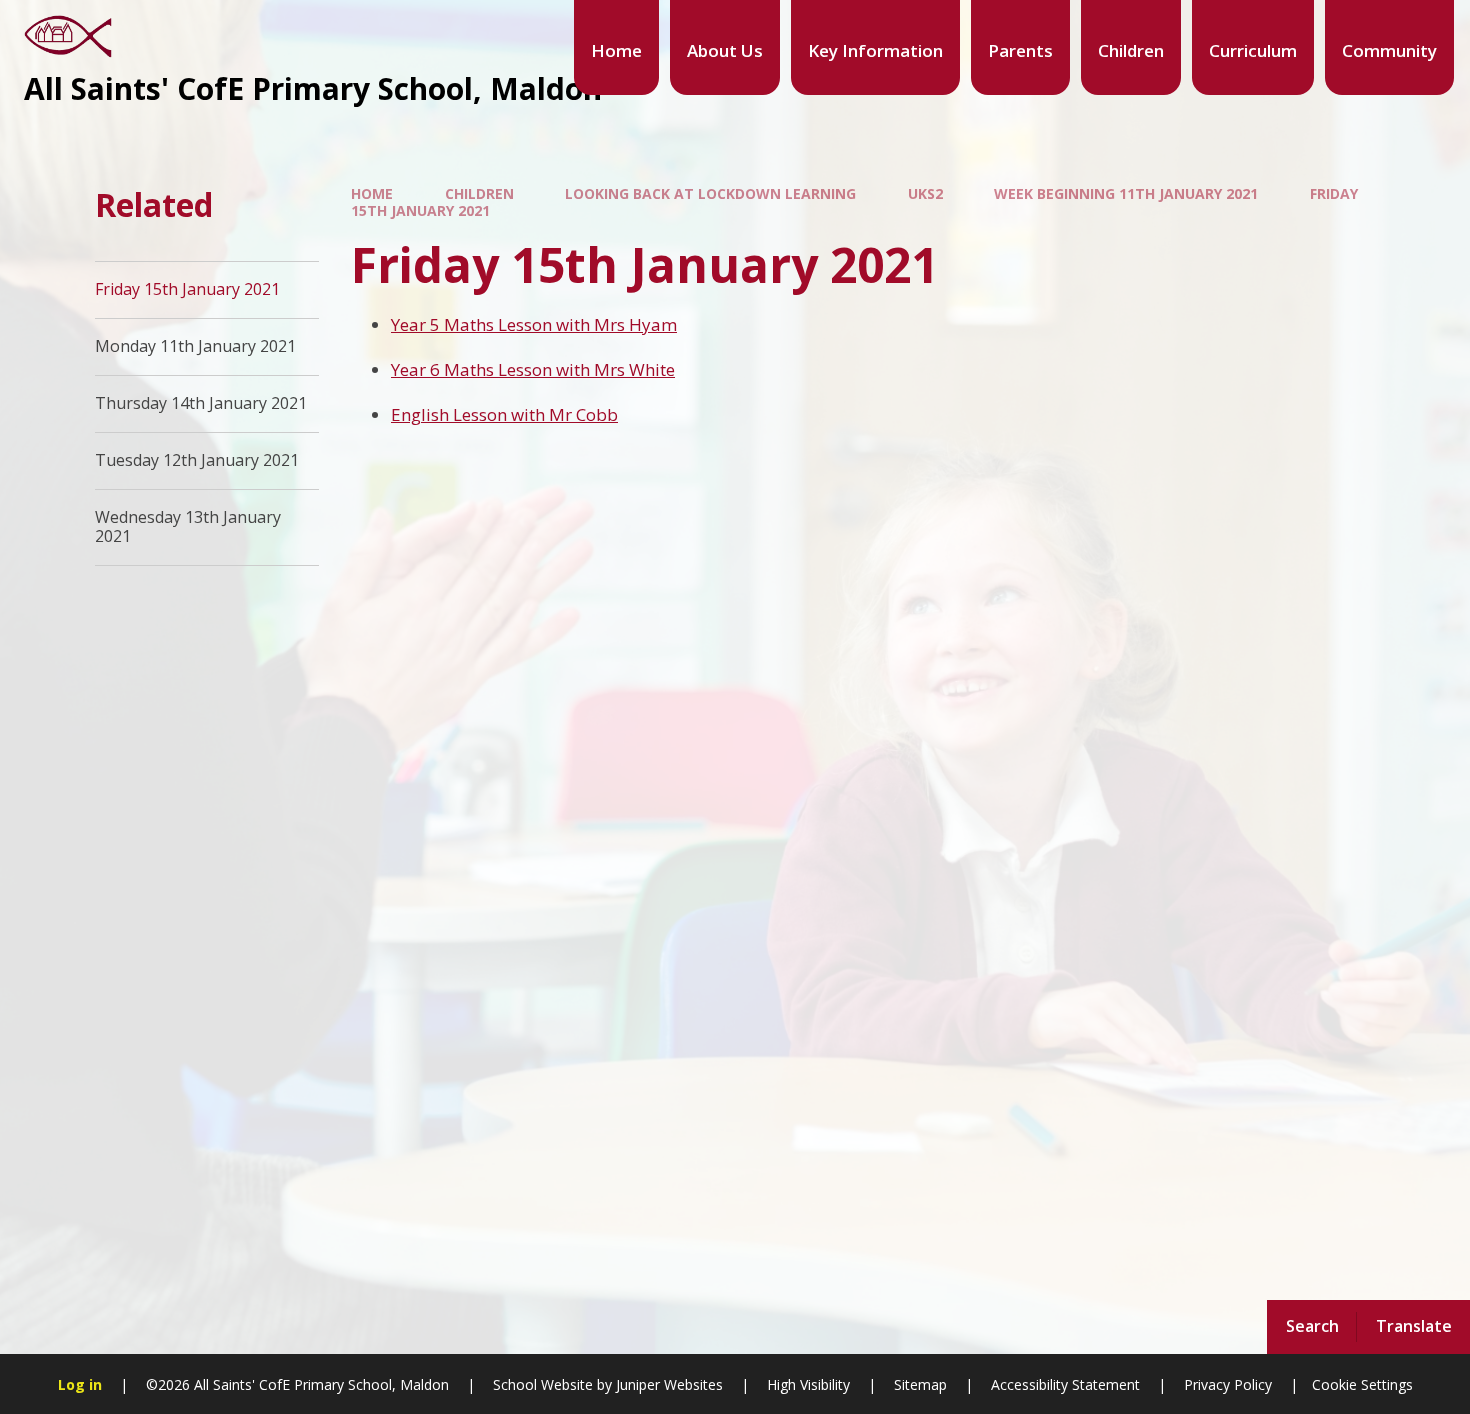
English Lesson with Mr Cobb (504, 414)
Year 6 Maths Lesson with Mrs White (533, 369)
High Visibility (808, 1384)
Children (479, 193)
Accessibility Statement (1065, 1384)
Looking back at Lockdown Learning (710, 193)
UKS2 (925, 193)
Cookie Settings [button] (1362, 1384)
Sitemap (920, 1384)
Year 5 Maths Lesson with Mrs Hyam (534, 324)
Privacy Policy (1228, 1384)
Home (372, 193)
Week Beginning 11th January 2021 (1126, 193)
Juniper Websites (667, 1384)
